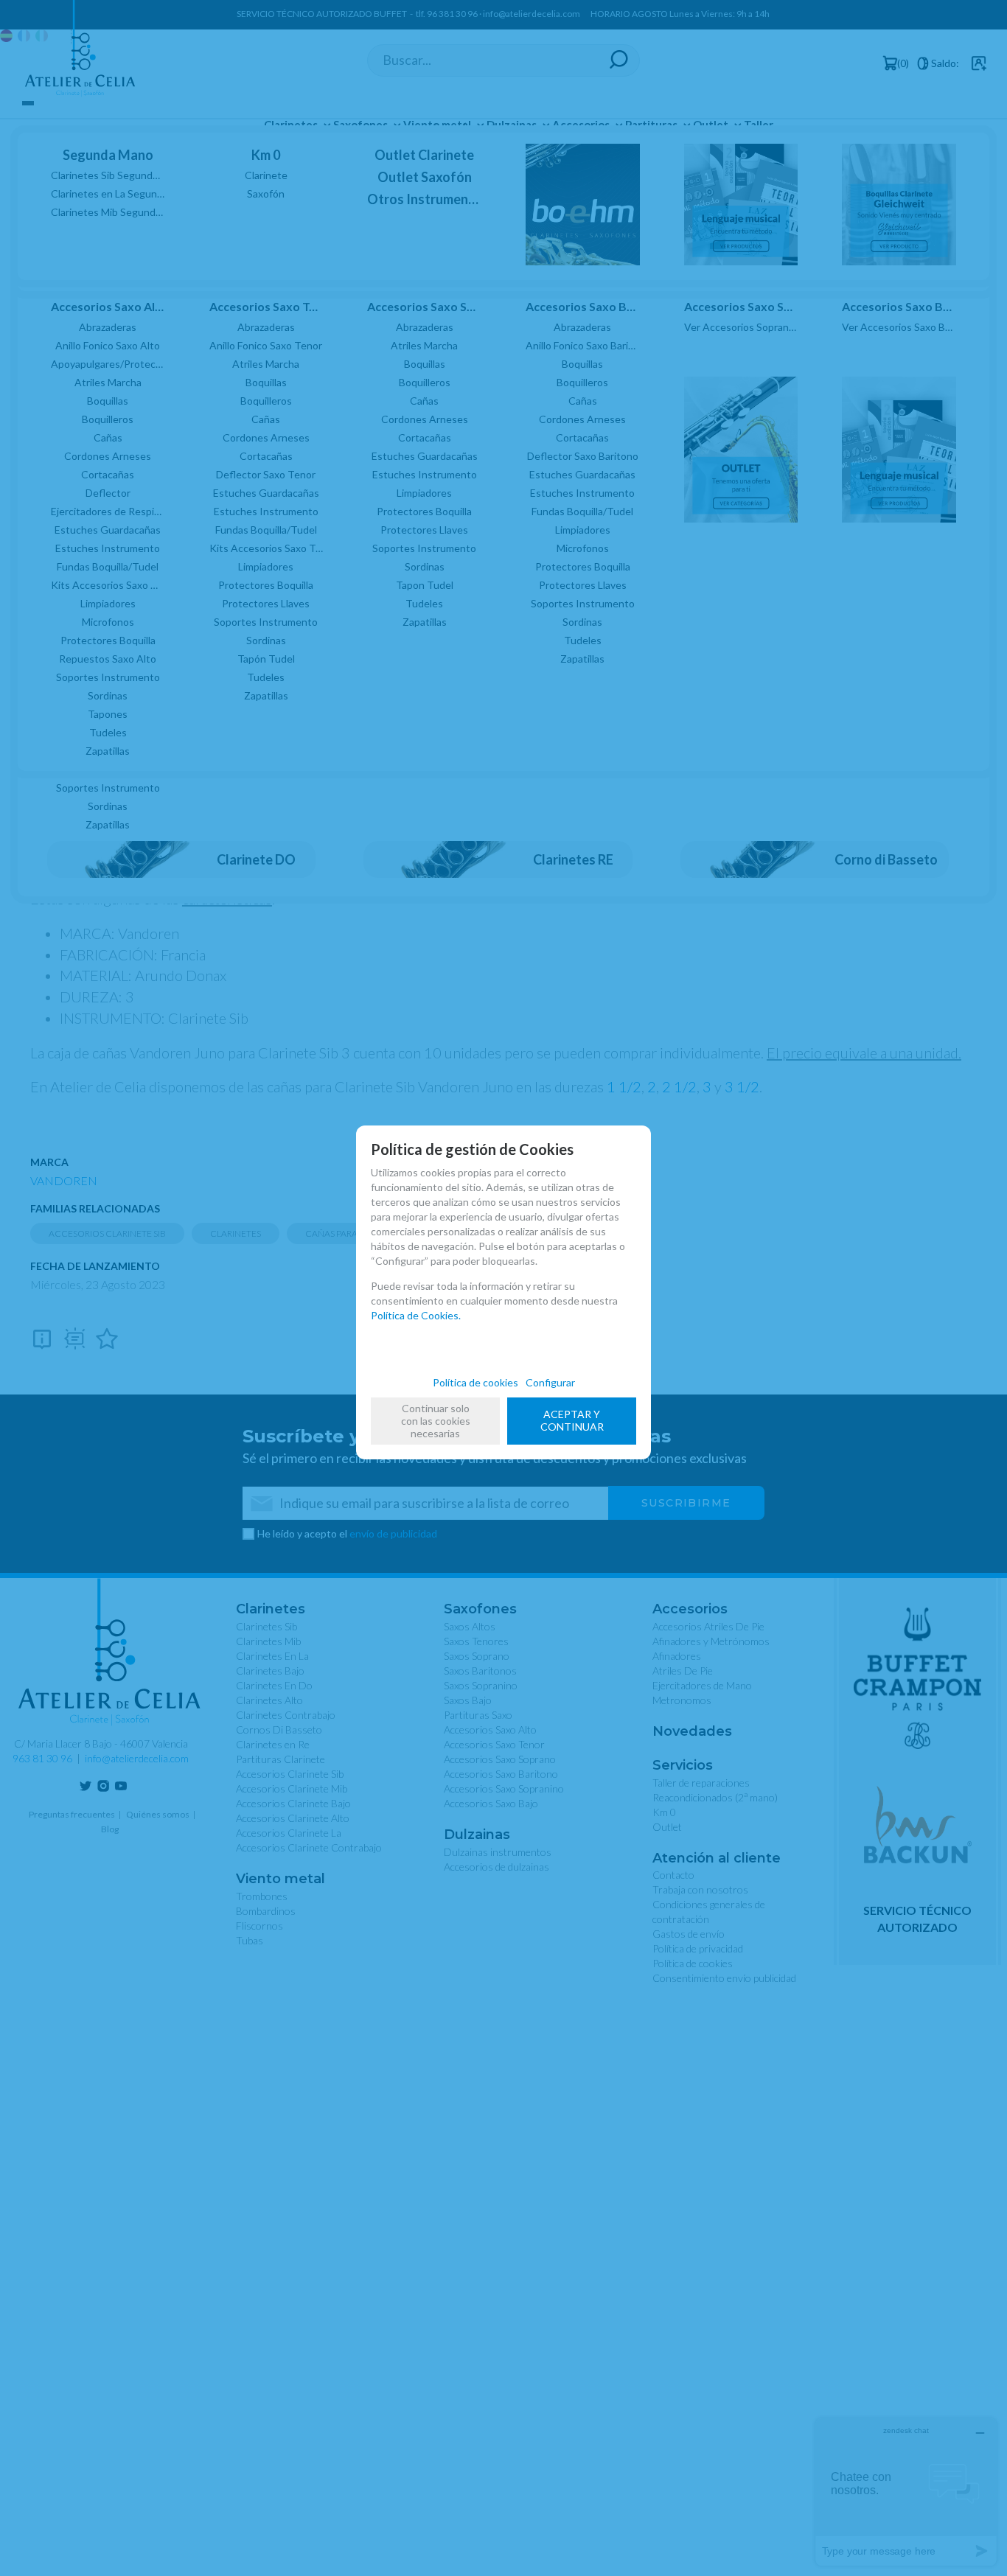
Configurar (550, 1382)
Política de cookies (475, 1382)
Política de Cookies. (416, 1315)
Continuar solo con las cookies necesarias (436, 1421)
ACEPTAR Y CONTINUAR (572, 1420)
